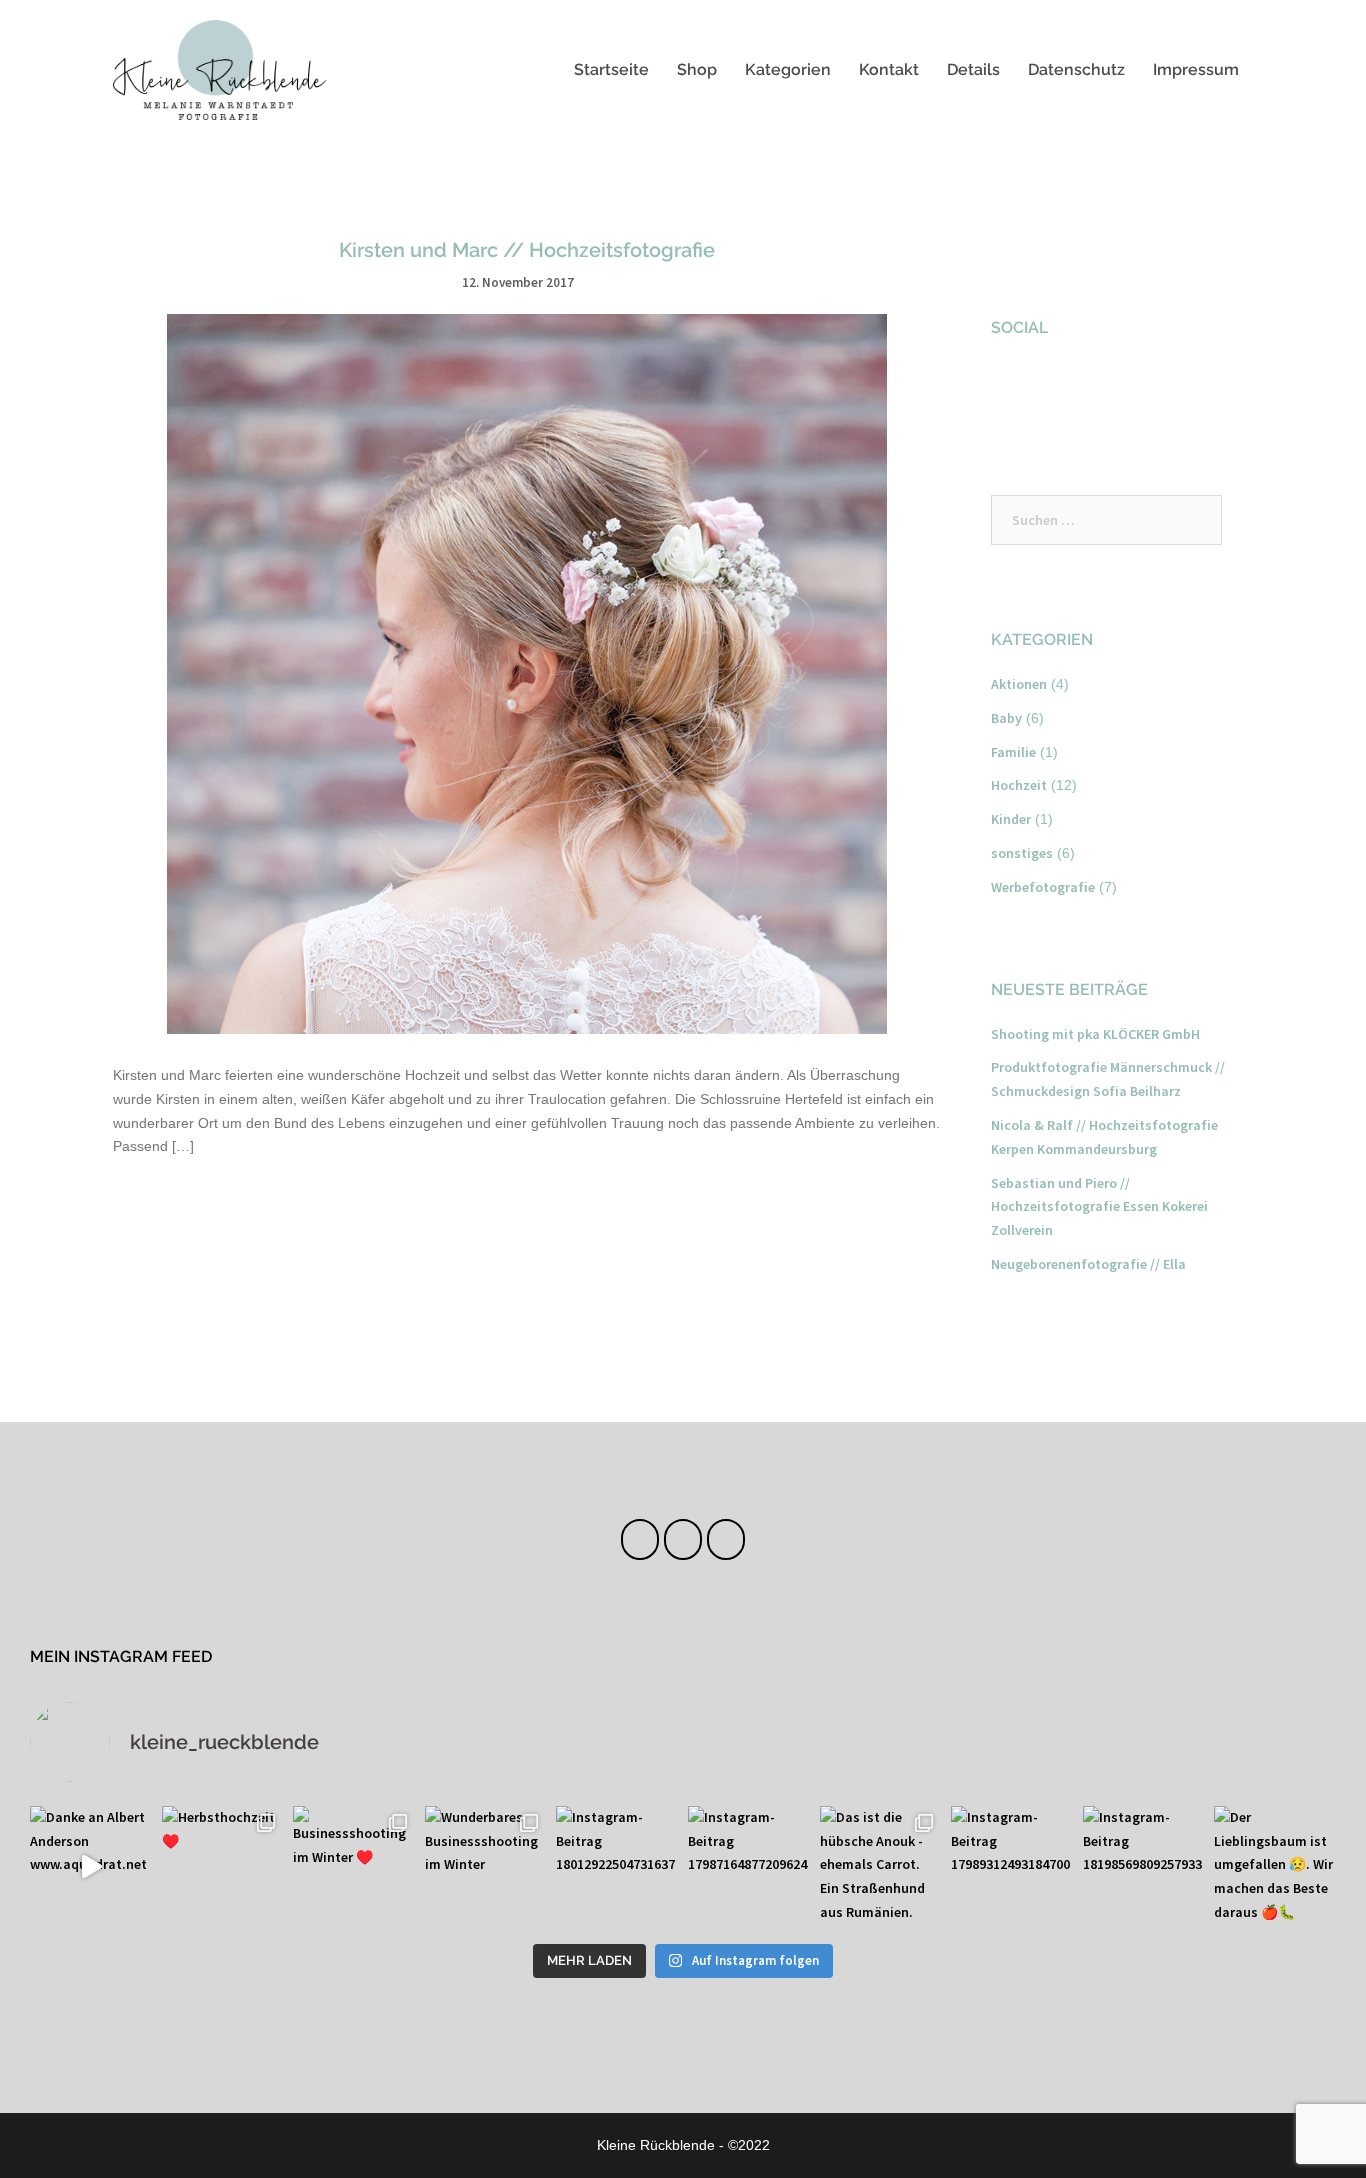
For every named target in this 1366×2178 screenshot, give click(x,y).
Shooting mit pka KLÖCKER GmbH (1095, 1034)
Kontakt (889, 69)
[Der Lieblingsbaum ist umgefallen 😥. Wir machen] (1275, 1867)
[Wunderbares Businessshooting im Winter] (486, 1867)
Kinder (1011, 819)
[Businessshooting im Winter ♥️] (354, 1867)
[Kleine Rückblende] (219, 68)
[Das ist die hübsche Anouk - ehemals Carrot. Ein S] (881, 1867)
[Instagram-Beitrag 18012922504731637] (617, 1867)
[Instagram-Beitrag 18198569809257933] (1144, 1867)
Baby (1006, 718)
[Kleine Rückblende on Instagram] (1066, 387)
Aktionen (1019, 684)
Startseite (611, 69)
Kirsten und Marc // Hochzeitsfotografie (527, 250)
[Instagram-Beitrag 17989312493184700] (1012, 1867)
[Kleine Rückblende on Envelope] (1172, 387)
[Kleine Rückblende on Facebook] (1014, 387)
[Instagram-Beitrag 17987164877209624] (749, 1867)
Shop (697, 69)
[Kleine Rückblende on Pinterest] (1119, 387)
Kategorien (788, 69)
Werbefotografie (1043, 887)
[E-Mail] (725, 1539)
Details (973, 69)
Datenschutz (1076, 69)
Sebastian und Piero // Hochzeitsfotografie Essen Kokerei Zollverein (1099, 1207)
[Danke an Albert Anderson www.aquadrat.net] (91, 1867)
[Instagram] (682, 1539)
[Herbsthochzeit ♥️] (223, 1867)
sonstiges (1022, 853)
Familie (1013, 752)
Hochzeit (1019, 785)
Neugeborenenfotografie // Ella (1088, 1264)
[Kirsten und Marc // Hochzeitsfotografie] (527, 673)
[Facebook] (639, 1539)
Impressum (1196, 69)
